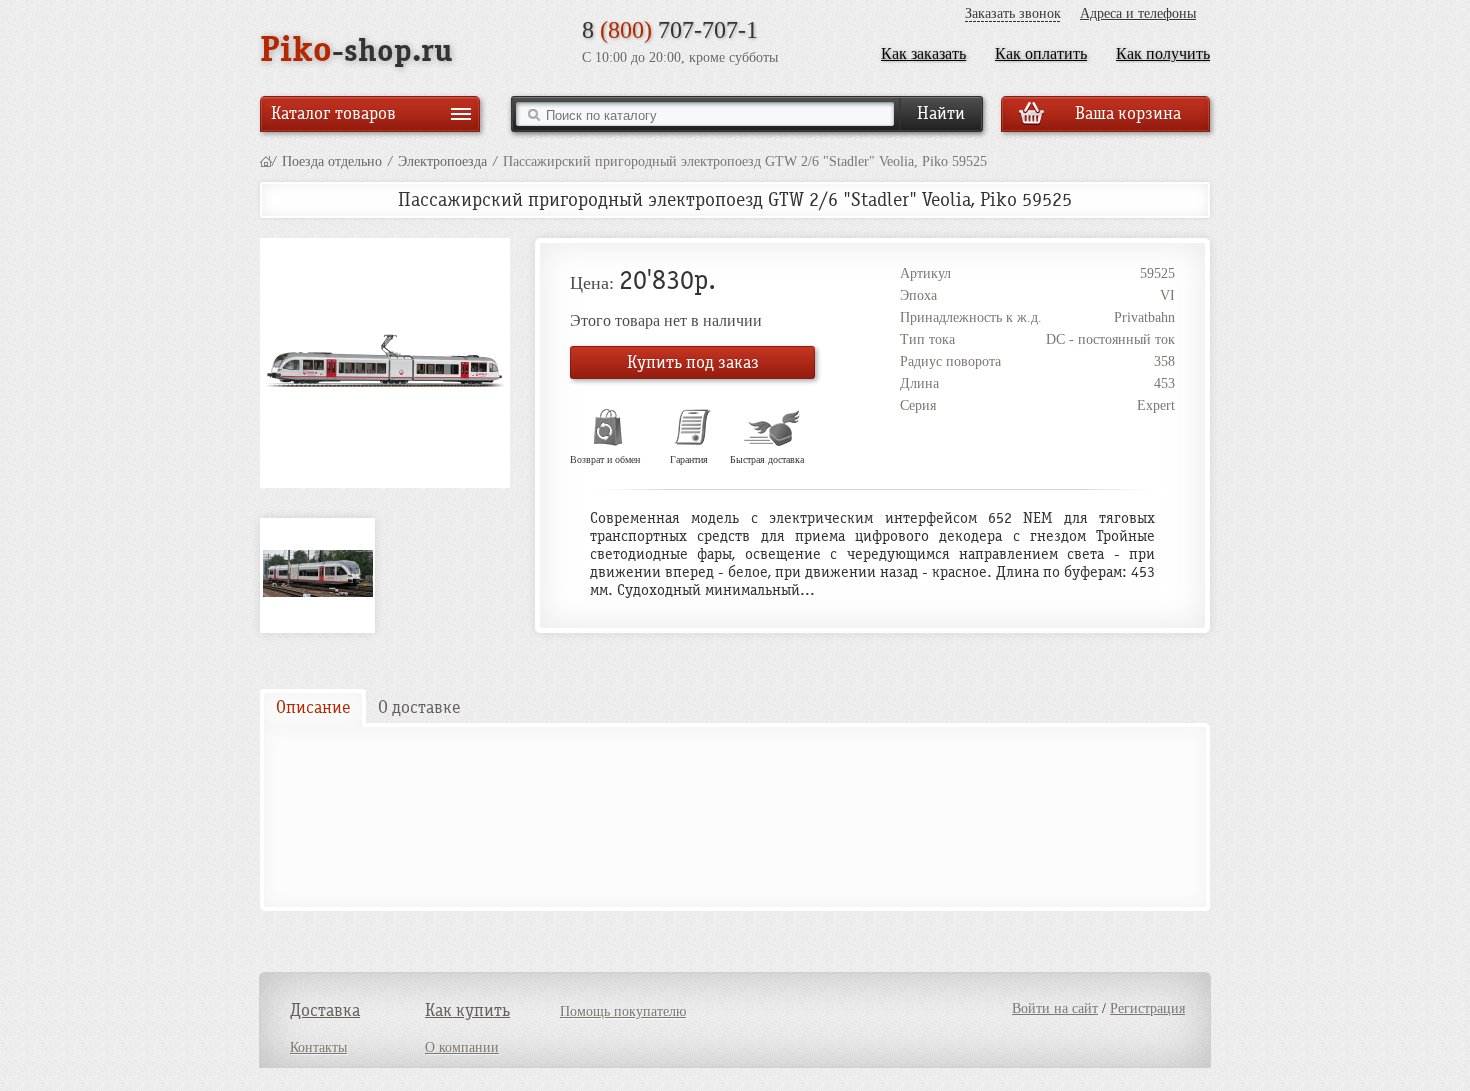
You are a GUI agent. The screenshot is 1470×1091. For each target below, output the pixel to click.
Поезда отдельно (332, 161)
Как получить (1163, 53)
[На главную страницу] (266, 161)
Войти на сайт (1055, 1008)
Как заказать (923, 53)
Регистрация (1147, 1008)
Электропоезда (442, 161)
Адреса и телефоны (1138, 13)
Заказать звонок (1013, 13)
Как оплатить (1041, 53)
